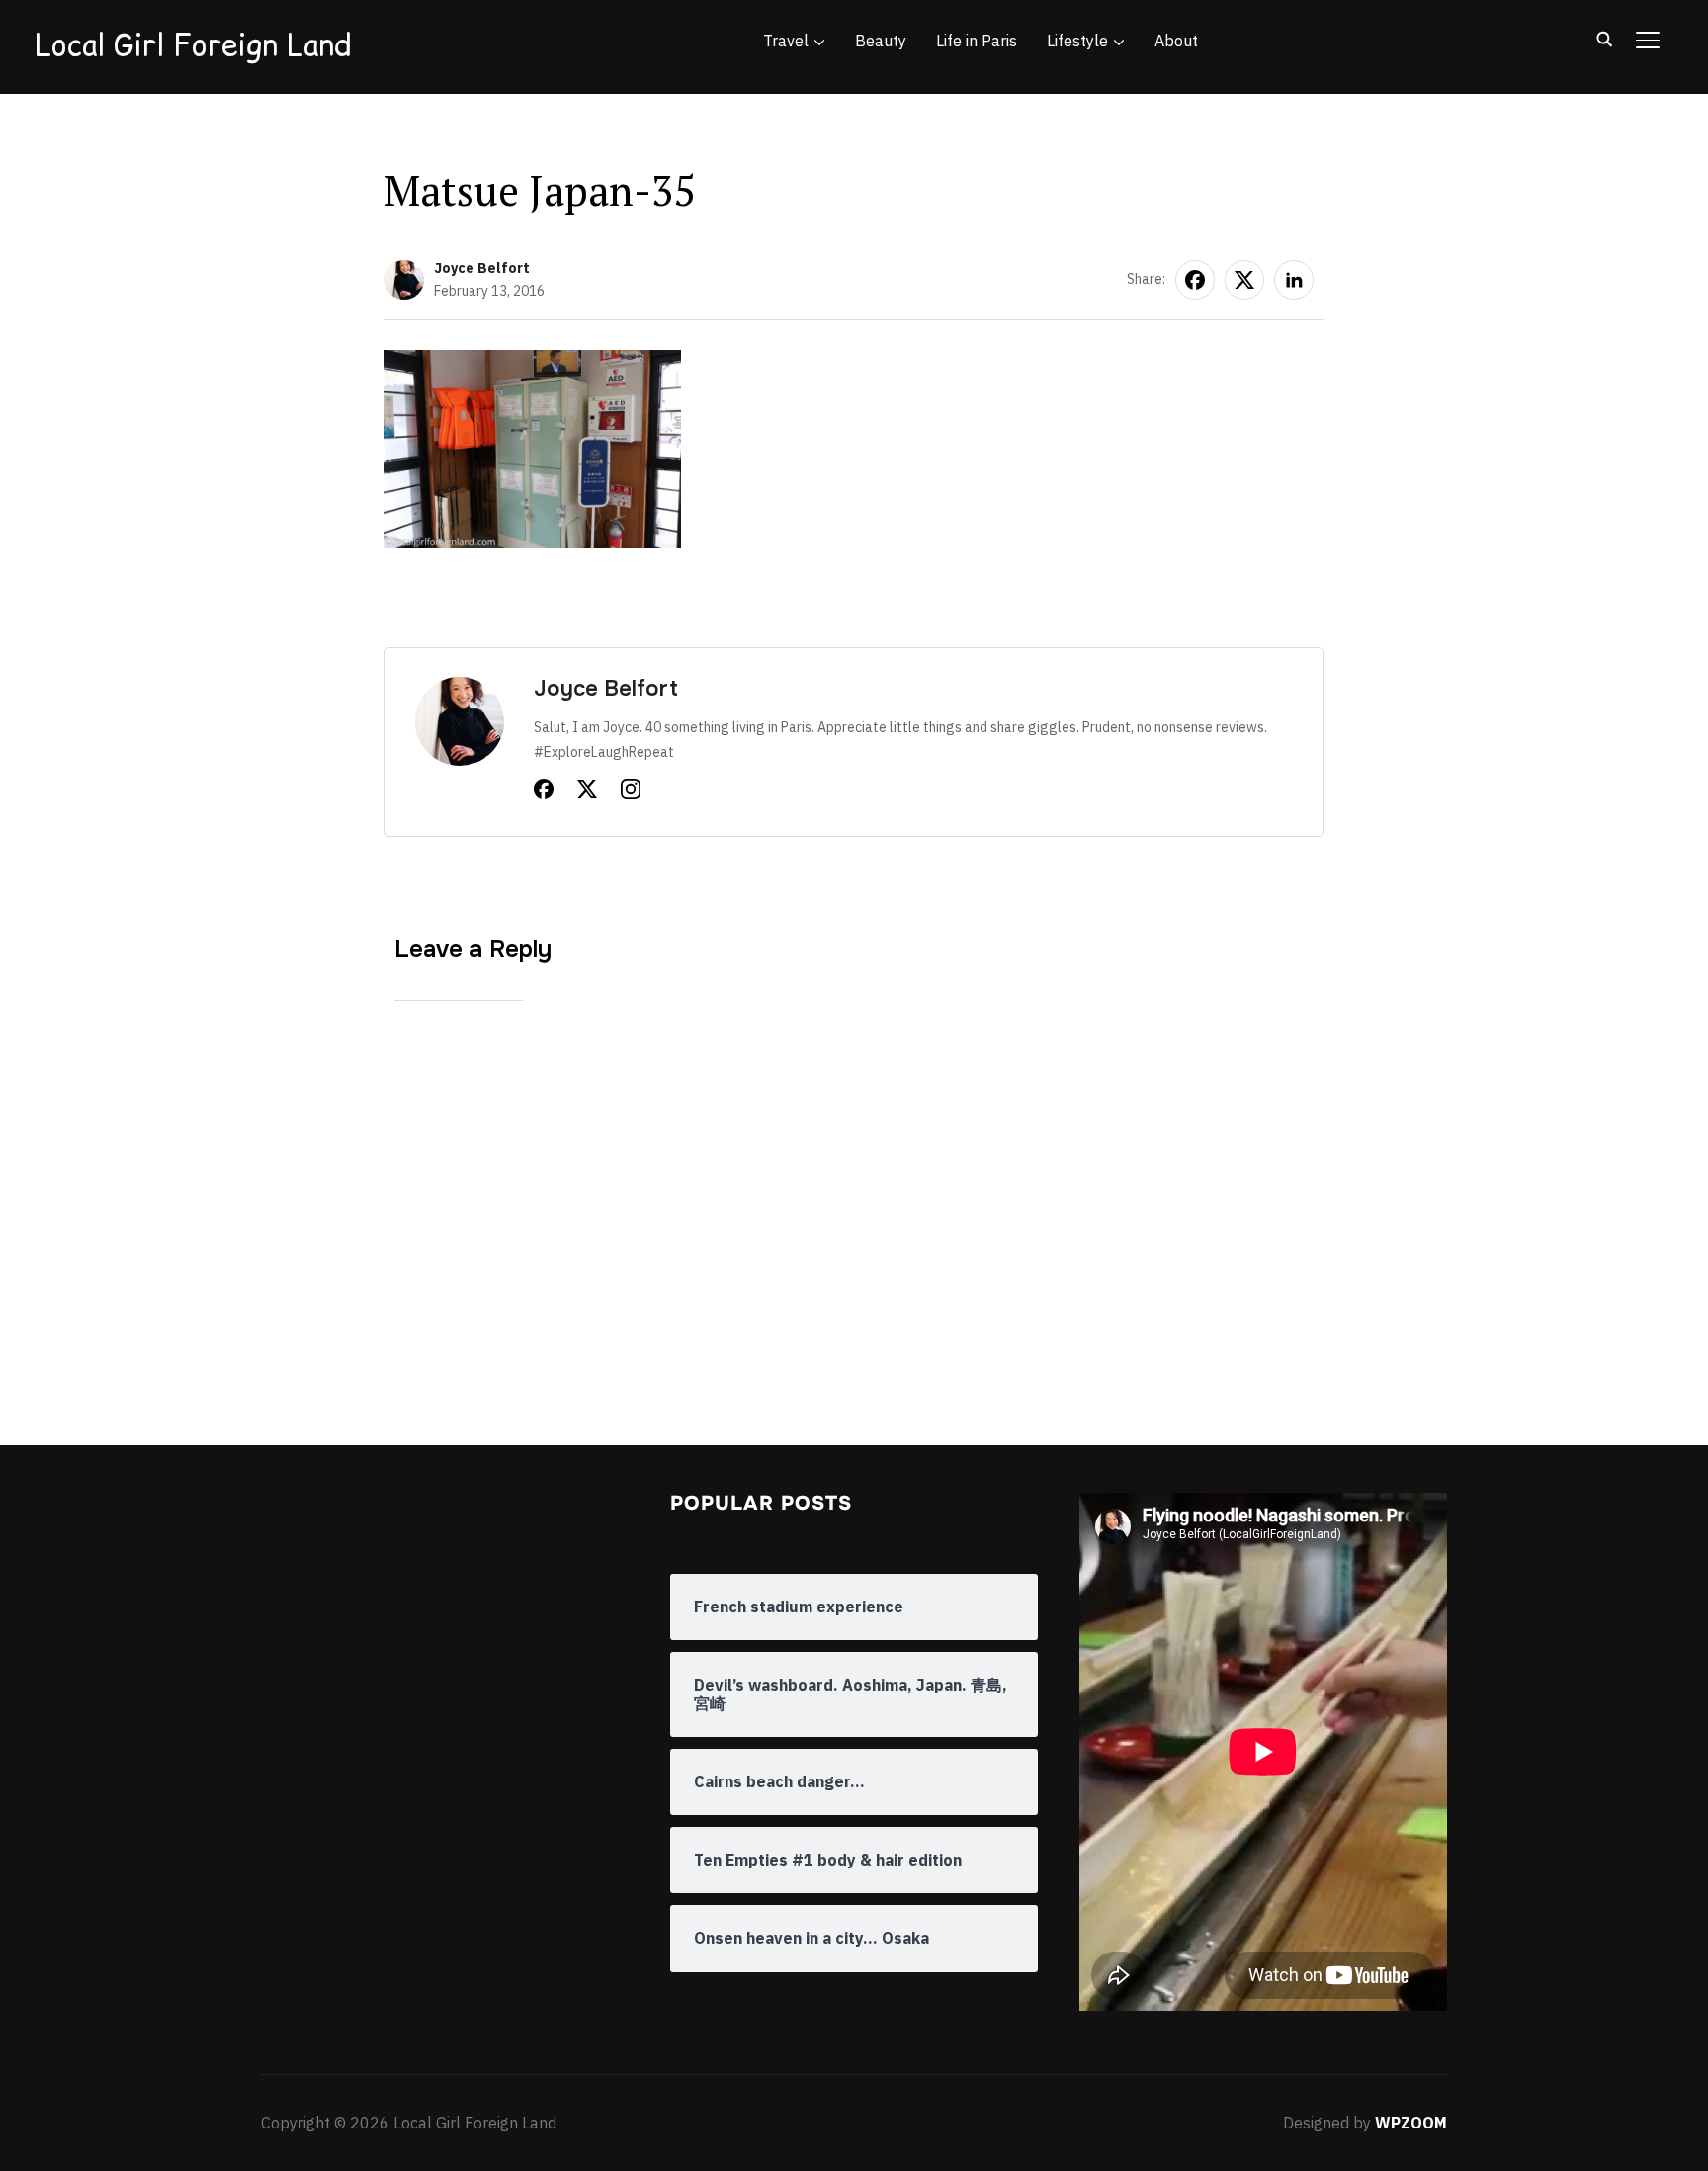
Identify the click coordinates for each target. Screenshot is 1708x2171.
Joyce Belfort (482, 268)
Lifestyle (1077, 41)
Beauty (881, 41)
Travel (786, 41)
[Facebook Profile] (544, 793)
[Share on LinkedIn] (1294, 280)
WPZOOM (1411, 2123)
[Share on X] (1244, 280)
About (1176, 41)
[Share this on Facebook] (1195, 280)
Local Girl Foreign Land (193, 44)
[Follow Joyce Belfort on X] (587, 793)
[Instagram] (631, 793)
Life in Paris (977, 41)
